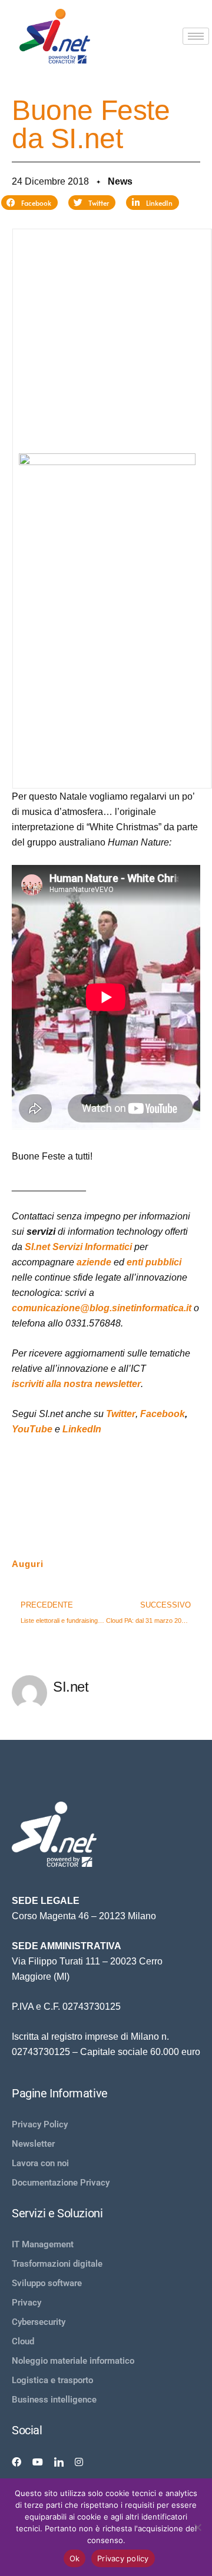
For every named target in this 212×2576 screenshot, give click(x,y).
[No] (197, 2527)
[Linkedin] (59, 2461)
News (120, 181)
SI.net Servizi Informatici (78, 1247)
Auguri (28, 1564)
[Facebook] (16, 2461)
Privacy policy (123, 2558)
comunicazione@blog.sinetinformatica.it (102, 1308)
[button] (29, 203)
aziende (94, 1262)
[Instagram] (79, 2461)
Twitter (121, 1414)
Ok (75, 2558)
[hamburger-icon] (196, 36)
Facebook (163, 1414)
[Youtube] (38, 2461)
